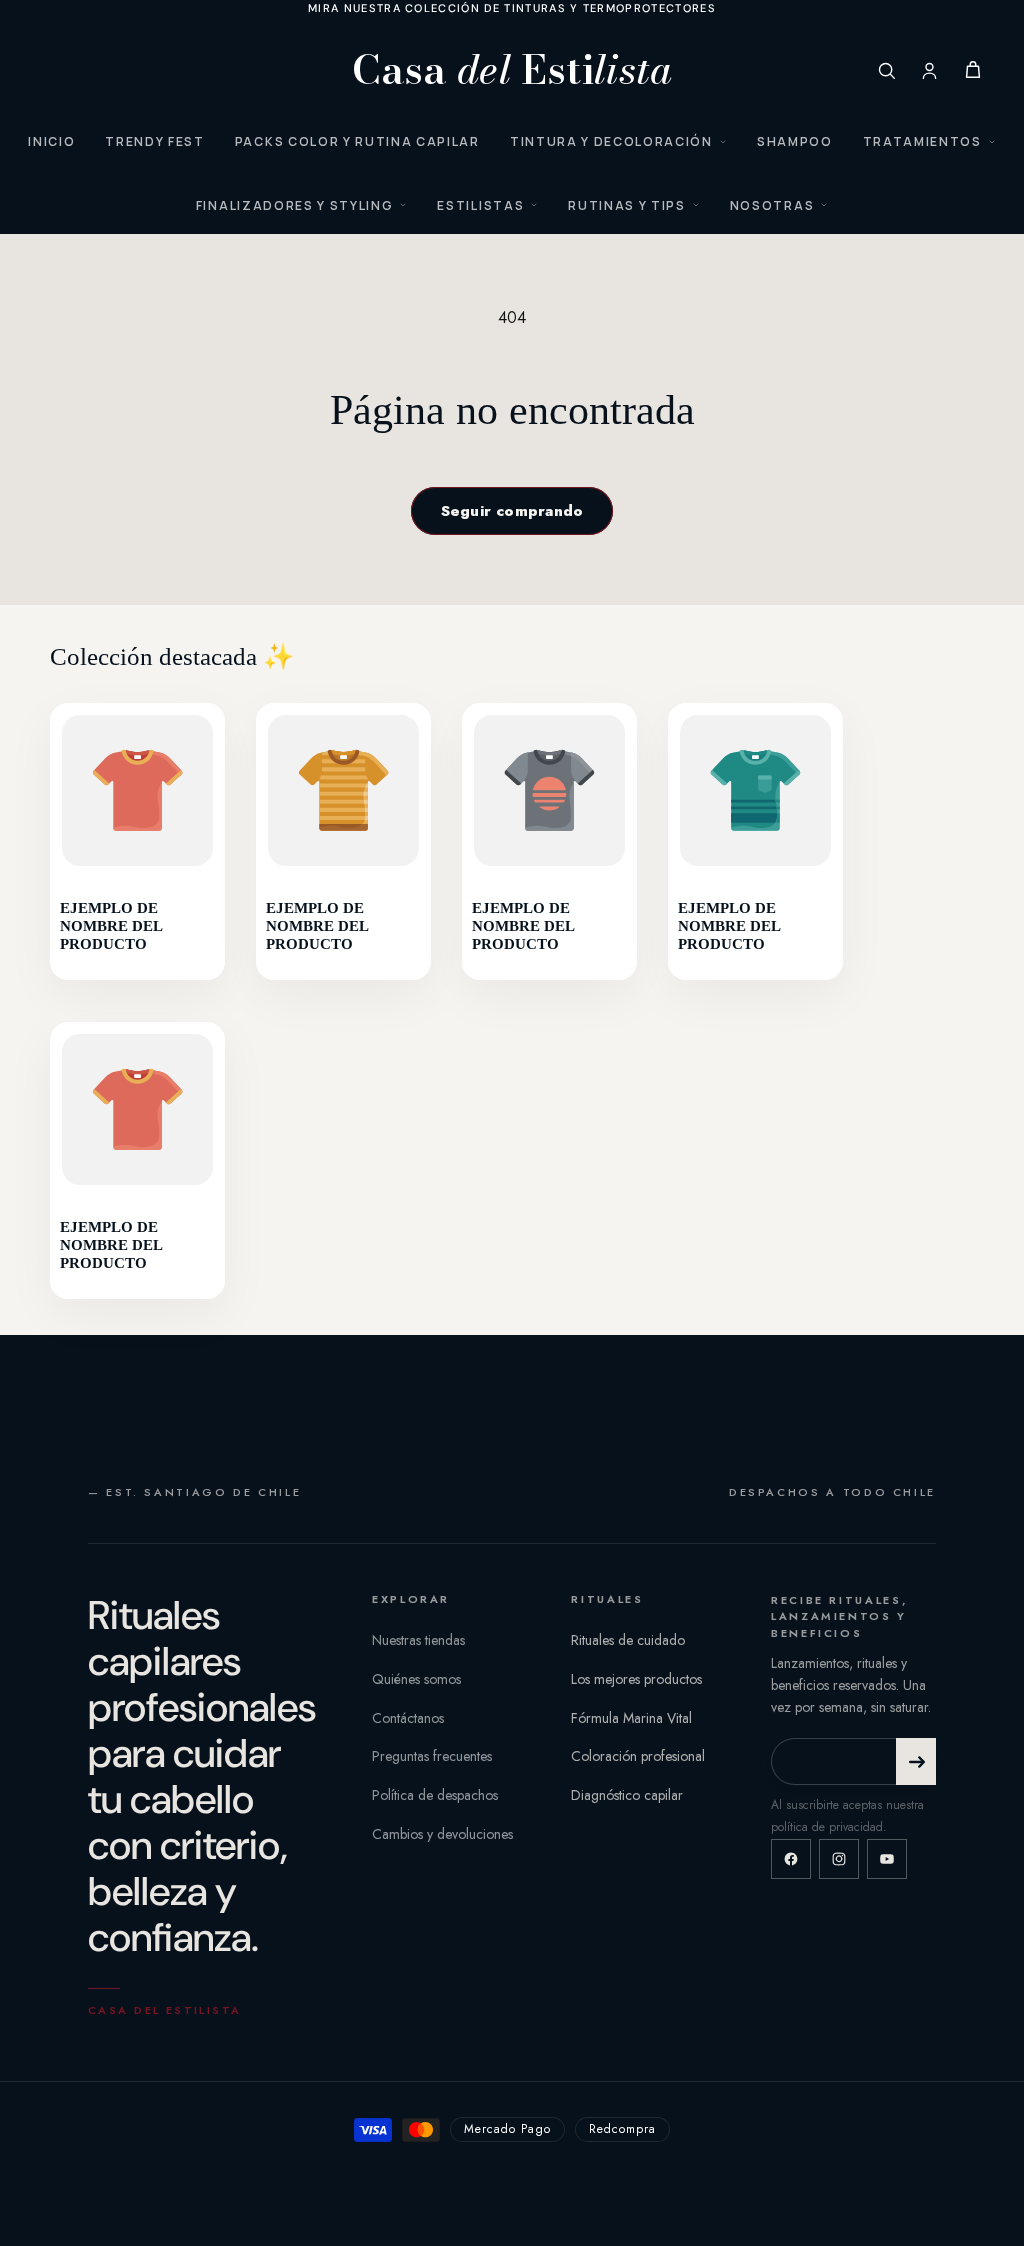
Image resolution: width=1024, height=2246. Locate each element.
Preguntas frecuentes (432, 1756)
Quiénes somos (416, 1679)
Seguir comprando (512, 511)
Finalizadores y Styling (295, 205)
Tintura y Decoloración (611, 141)
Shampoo (795, 141)
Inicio (51, 141)
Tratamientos (922, 141)
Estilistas (480, 205)
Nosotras (772, 205)
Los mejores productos (636, 1679)
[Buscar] (886, 70)
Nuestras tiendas (418, 1640)
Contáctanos (408, 1718)
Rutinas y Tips (627, 205)
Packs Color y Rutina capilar (357, 141)
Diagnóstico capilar (627, 1795)
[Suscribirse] (916, 1761)
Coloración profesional (638, 1756)
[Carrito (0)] (973, 70)
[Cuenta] (929, 70)
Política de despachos (435, 1795)
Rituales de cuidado (628, 1640)
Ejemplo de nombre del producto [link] (111, 926)
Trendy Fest (154, 141)
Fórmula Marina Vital (631, 1718)
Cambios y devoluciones (442, 1834)
